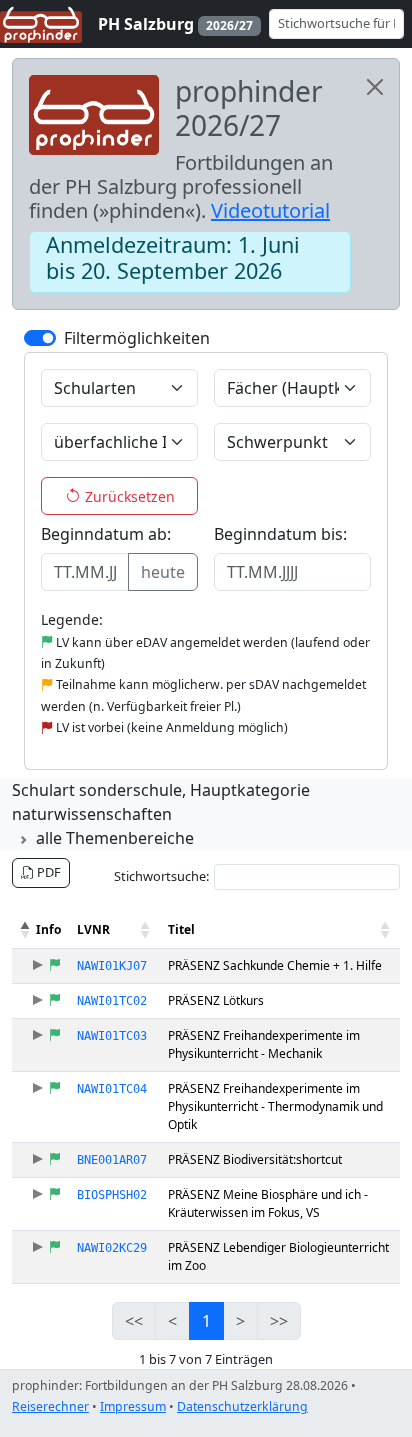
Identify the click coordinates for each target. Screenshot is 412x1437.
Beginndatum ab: (106, 534)
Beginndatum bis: (280, 534)
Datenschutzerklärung (242, 1406)
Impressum (133, 1406)
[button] (26, 930)
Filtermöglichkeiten (137, 338)
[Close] (375, 87)
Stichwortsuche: (161, 876)
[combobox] (110, 388)
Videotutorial (270, 210)
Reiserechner (50, 1406)
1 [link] (206, 1321)
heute (163, 572)
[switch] (40, 338)
